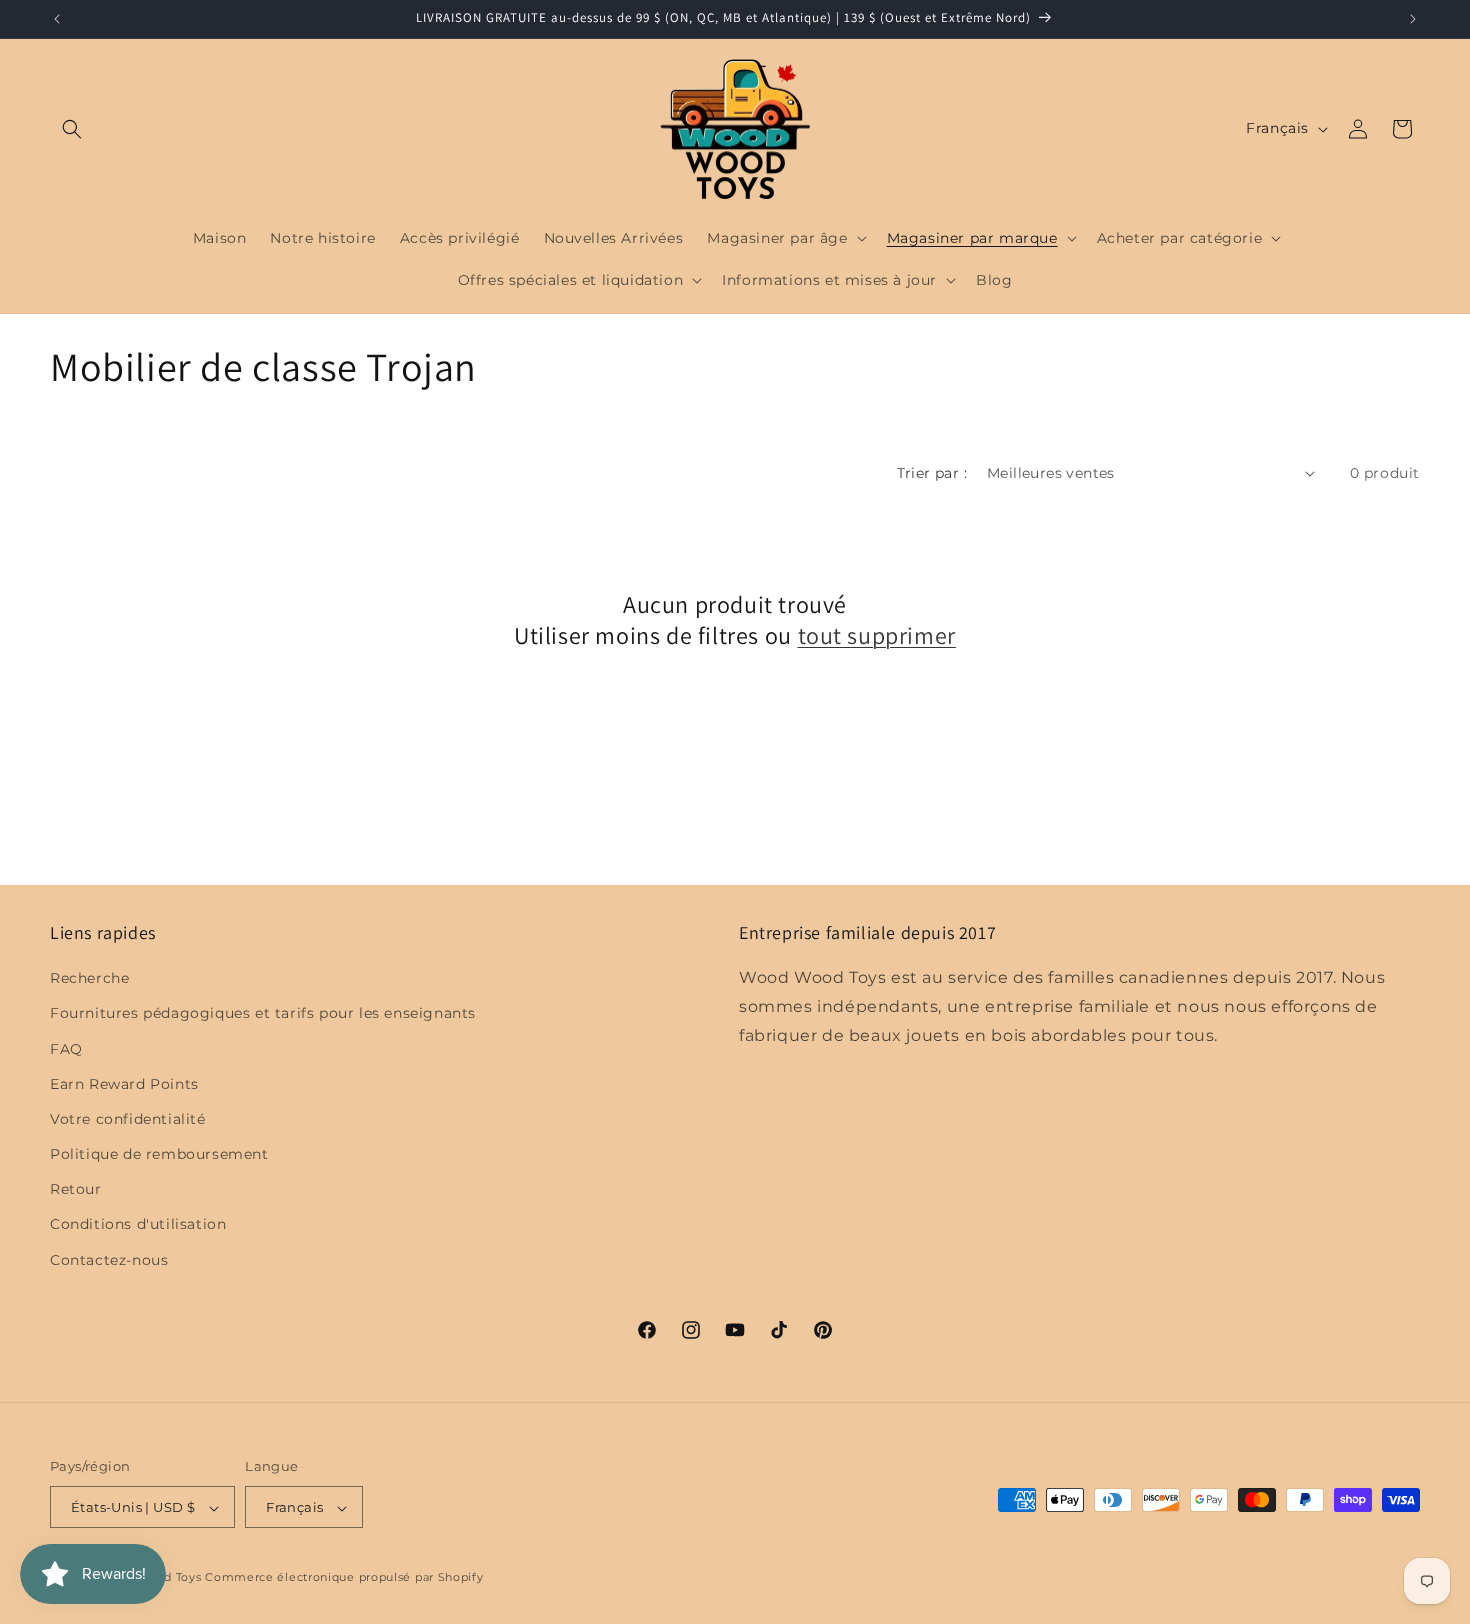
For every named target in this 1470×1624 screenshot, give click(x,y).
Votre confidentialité (128, 1119)
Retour (76, 1190)
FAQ (66, 1049)
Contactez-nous (109, 1260)
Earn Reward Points (124, 1084)
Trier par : (932, 473)
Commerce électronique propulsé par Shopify (344, 1578)
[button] (72, 129)
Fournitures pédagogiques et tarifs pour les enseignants (263, 1014)
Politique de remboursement (159, 1154)
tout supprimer (877, 635)
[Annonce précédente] (57, 19)
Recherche (89, 978)
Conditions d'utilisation (138, 1225)
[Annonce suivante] (1413, 19)
